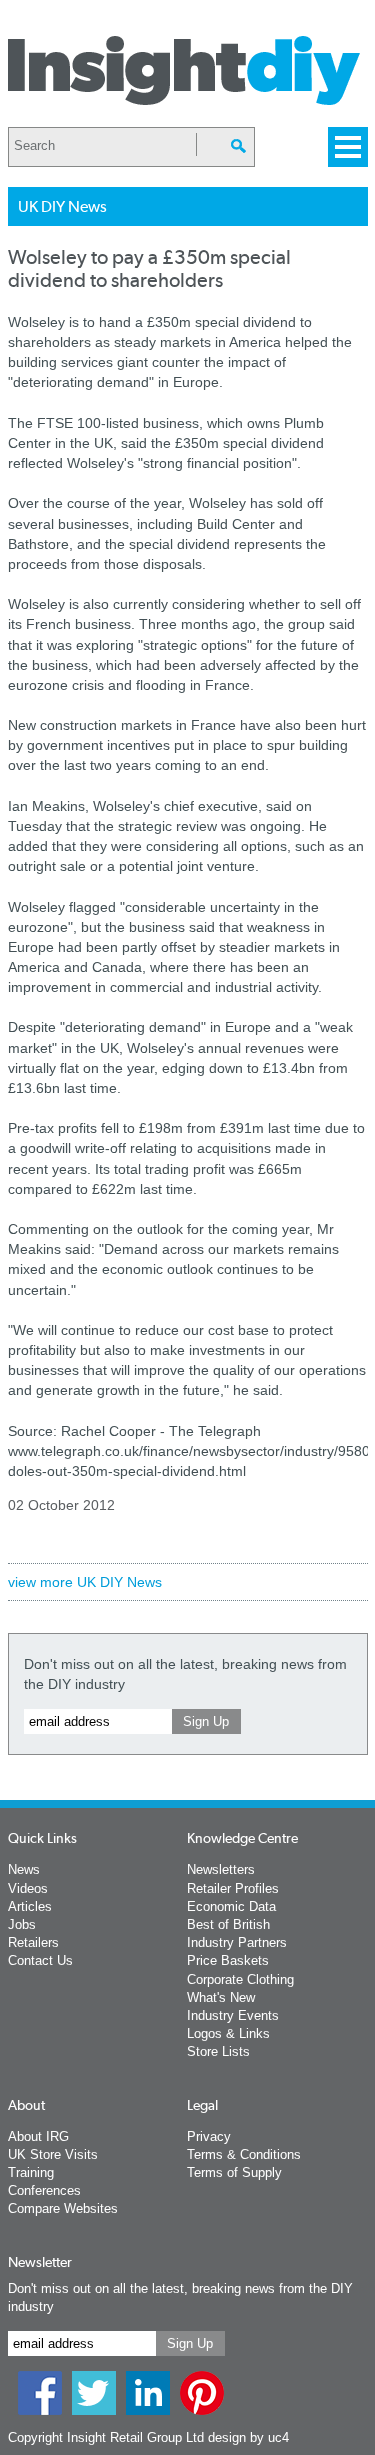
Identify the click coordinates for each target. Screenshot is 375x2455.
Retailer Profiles (233, 1888)
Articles (30, 1906)
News (24, 1869)
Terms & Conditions (244, 2154)
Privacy (209, 2136)
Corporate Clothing (240, 1979)
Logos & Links (228, 2033)
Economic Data (231, 1906)
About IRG (38, 2136)
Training (31, 2172)
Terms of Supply (234, 2172)
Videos (28, 1888)
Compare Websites (63, 2208)
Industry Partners (237, 1942)
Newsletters (221, 1869)
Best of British (228, 1924)
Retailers (33, 1942)
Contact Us (40, 1960)
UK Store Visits (53, 2154)
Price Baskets (228, 1960)
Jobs (22, 1924)
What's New (221, 1997)
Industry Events (233, 2015)
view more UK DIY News (85, 1582)
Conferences (44, 2190)
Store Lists (218, 2051)
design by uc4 (248, 2437)
